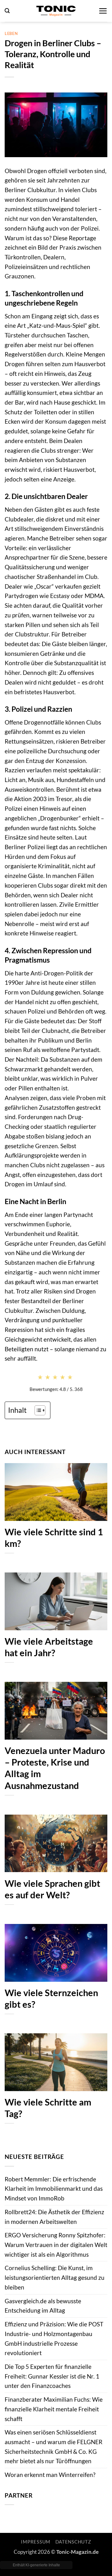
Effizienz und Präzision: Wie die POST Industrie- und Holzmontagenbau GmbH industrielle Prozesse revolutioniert (54, 2338)
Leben (11, 33)
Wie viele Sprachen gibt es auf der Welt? (52, 1889)
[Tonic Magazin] (56, 11)
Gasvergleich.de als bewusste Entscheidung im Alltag (43, 2306)
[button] (7, 11)
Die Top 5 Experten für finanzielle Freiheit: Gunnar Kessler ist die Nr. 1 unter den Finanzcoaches (52, 2376)
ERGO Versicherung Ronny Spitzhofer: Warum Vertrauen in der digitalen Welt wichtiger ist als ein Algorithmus (56, 2245)
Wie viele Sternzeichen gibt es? (51, 1998)
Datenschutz (73, 2542)
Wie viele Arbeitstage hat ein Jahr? (49, 1647)
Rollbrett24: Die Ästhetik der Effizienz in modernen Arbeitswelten (54, 2217)
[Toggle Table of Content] (37, 1410)
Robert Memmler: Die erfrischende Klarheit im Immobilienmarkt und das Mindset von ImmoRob (54, 2189)
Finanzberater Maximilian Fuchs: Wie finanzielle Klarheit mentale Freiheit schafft (54, 2409)
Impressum (36, 2542)
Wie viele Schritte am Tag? (48, 2108)
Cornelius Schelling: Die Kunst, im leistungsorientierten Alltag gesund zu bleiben (55, 2277)
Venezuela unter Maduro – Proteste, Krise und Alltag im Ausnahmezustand (55, 1768)
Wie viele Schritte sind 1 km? (54, 1538)
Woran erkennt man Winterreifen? (50, 2475)
